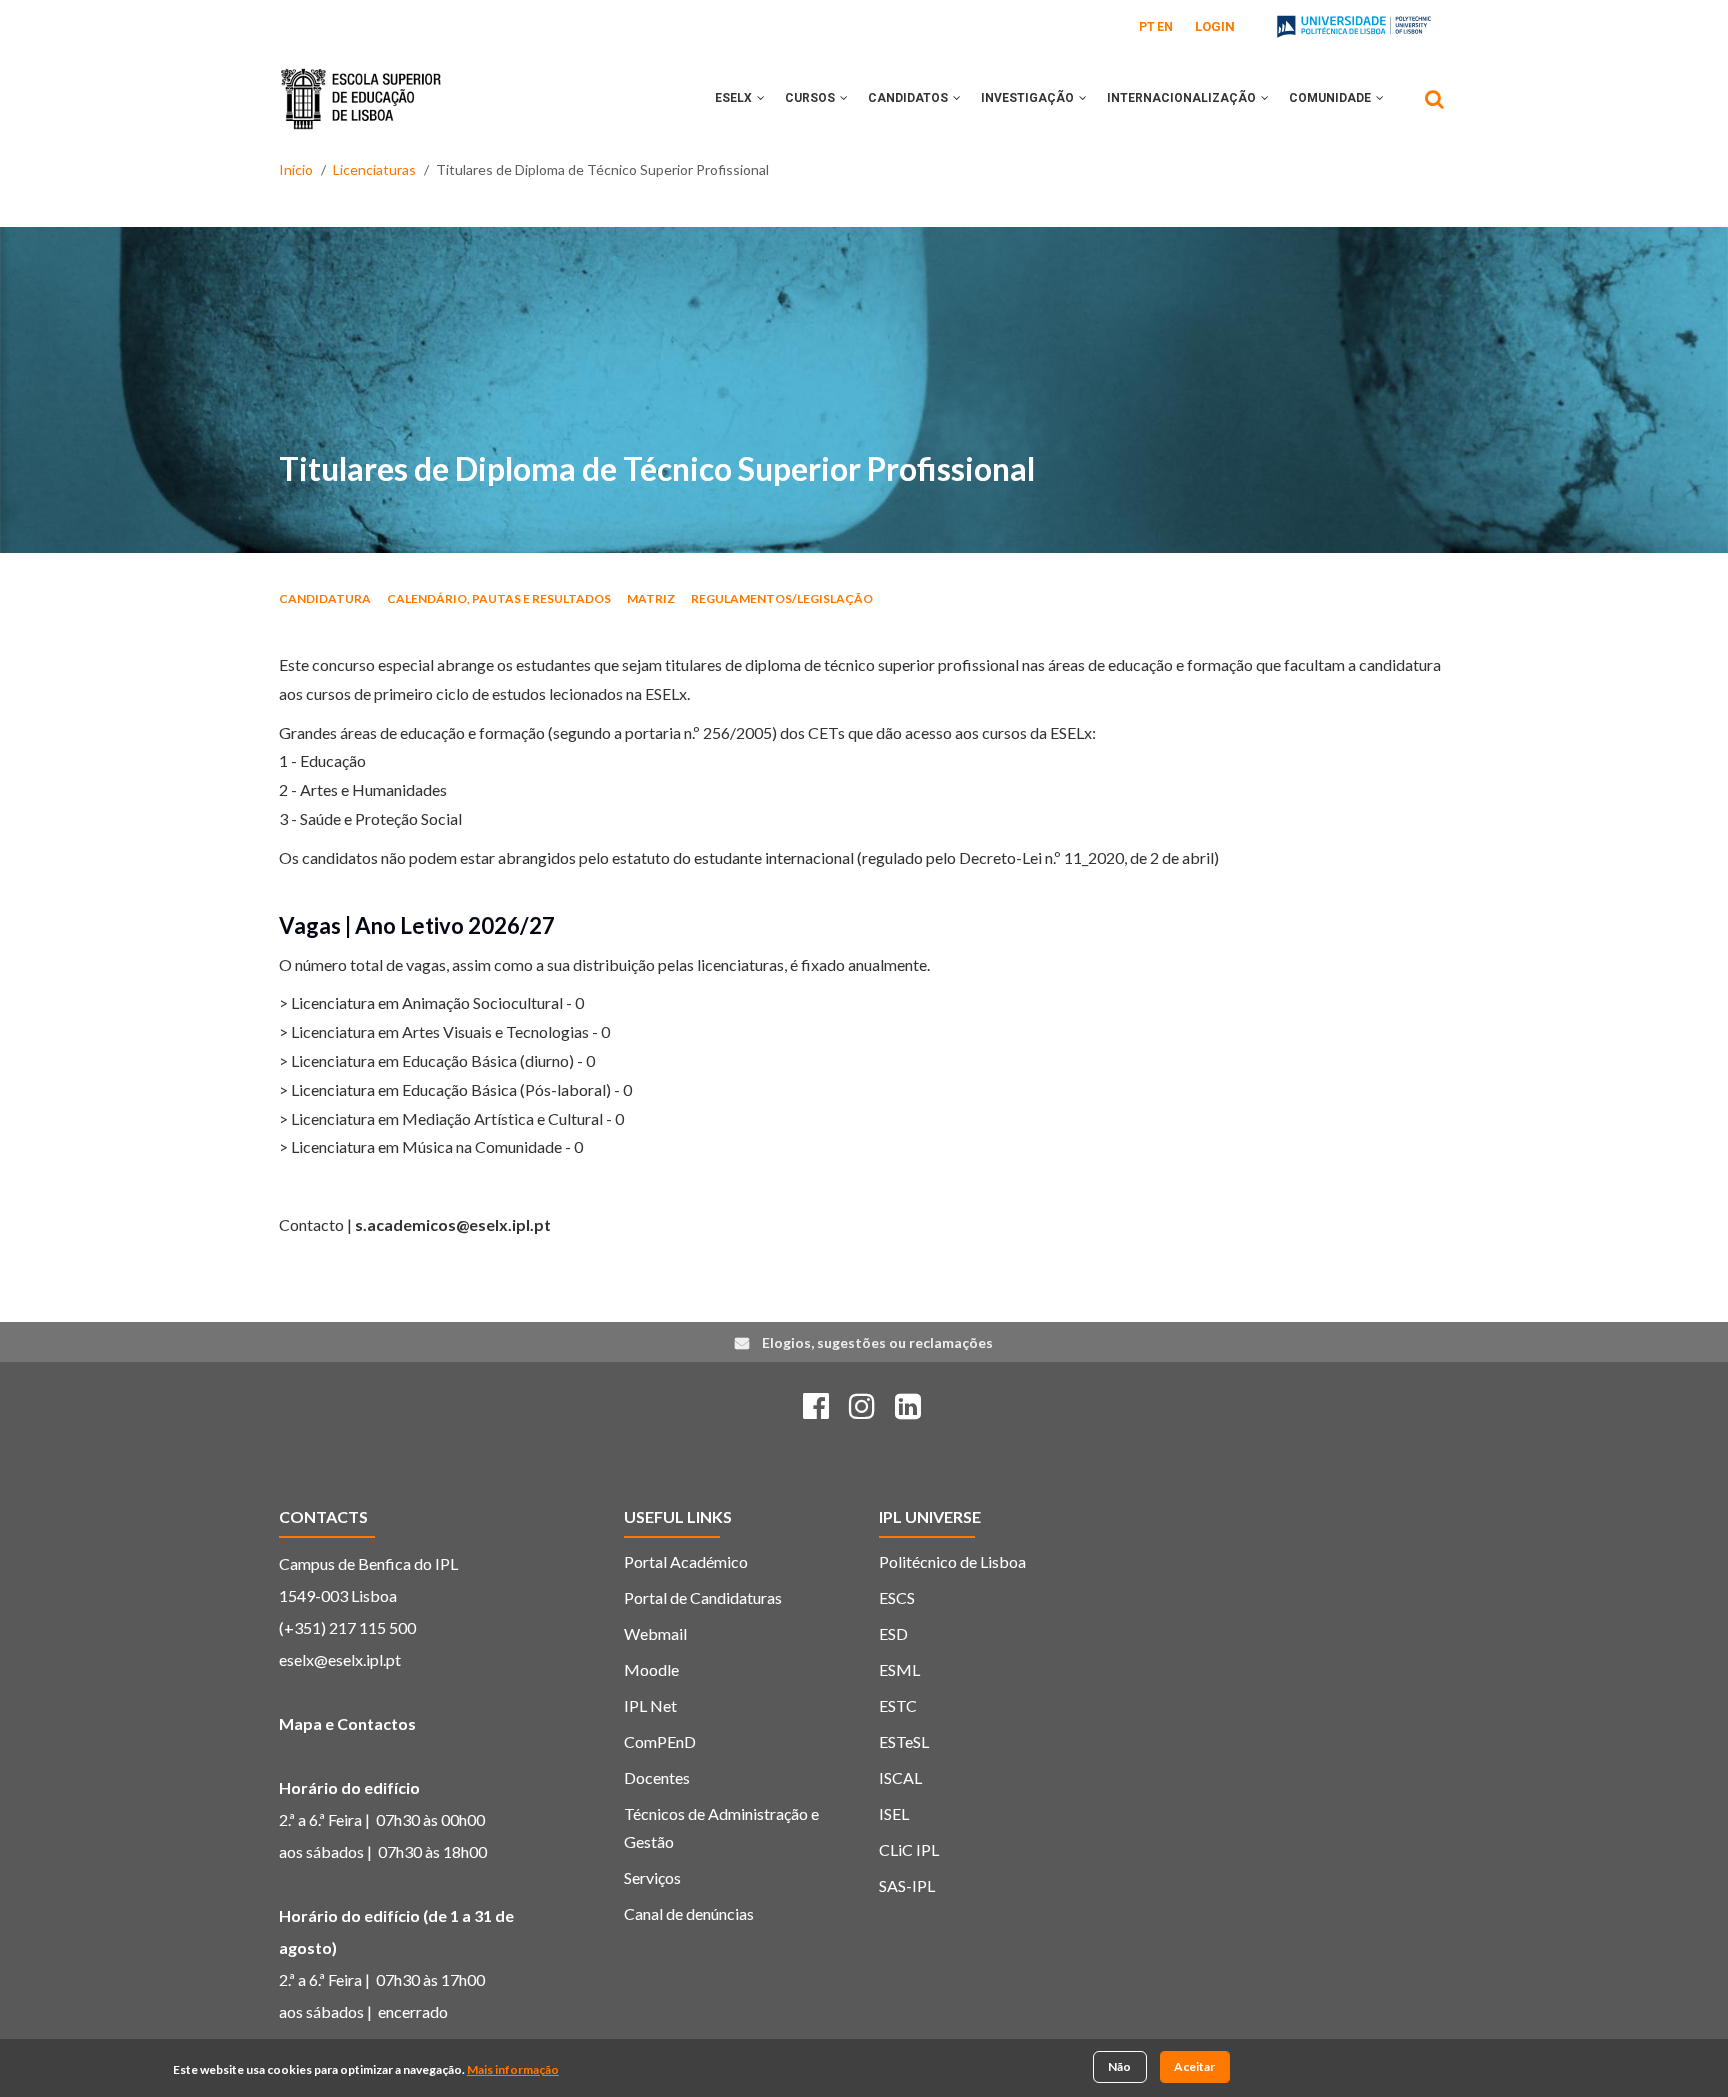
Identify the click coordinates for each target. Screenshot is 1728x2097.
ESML (899, 1669)
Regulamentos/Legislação (782, 598)
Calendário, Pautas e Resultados (499, 598)
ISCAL (900, 1777)
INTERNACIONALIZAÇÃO (1183, 98)
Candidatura (325, 598)
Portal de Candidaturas (703, 1597)
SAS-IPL (907, 1885)
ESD (893, 1633)
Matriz (651, 598)
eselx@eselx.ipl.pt (340, 1659)
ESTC (898, 1705)
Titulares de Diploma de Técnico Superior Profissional (657, 468)
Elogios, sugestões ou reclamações (877, 1342)
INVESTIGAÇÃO (1029, 98)
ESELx (735, 98)
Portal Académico (686, 1561)
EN (1165, 27)
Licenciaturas (374, 169)
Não (1119, 2066)
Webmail (655, 1633)
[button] (761, 98)
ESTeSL (904, 1741)
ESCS (897, 1597)
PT (1147, 27)
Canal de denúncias (689, 1913)
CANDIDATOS (909, 98)
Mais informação (513, 2070)
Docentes (657, 1777)
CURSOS (811, 98)
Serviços (652, 1877)
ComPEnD (660, 1741)
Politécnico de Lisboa (952, 1561)
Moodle (651, 1669)
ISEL (894, 1813)
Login (1215, 26)
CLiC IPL (909, 1849)
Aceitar (1194, 2066)
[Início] (361, 84)
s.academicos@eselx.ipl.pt (453, 1224)
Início (296, 169)
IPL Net (650, 1705)
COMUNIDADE (1331, 98)
